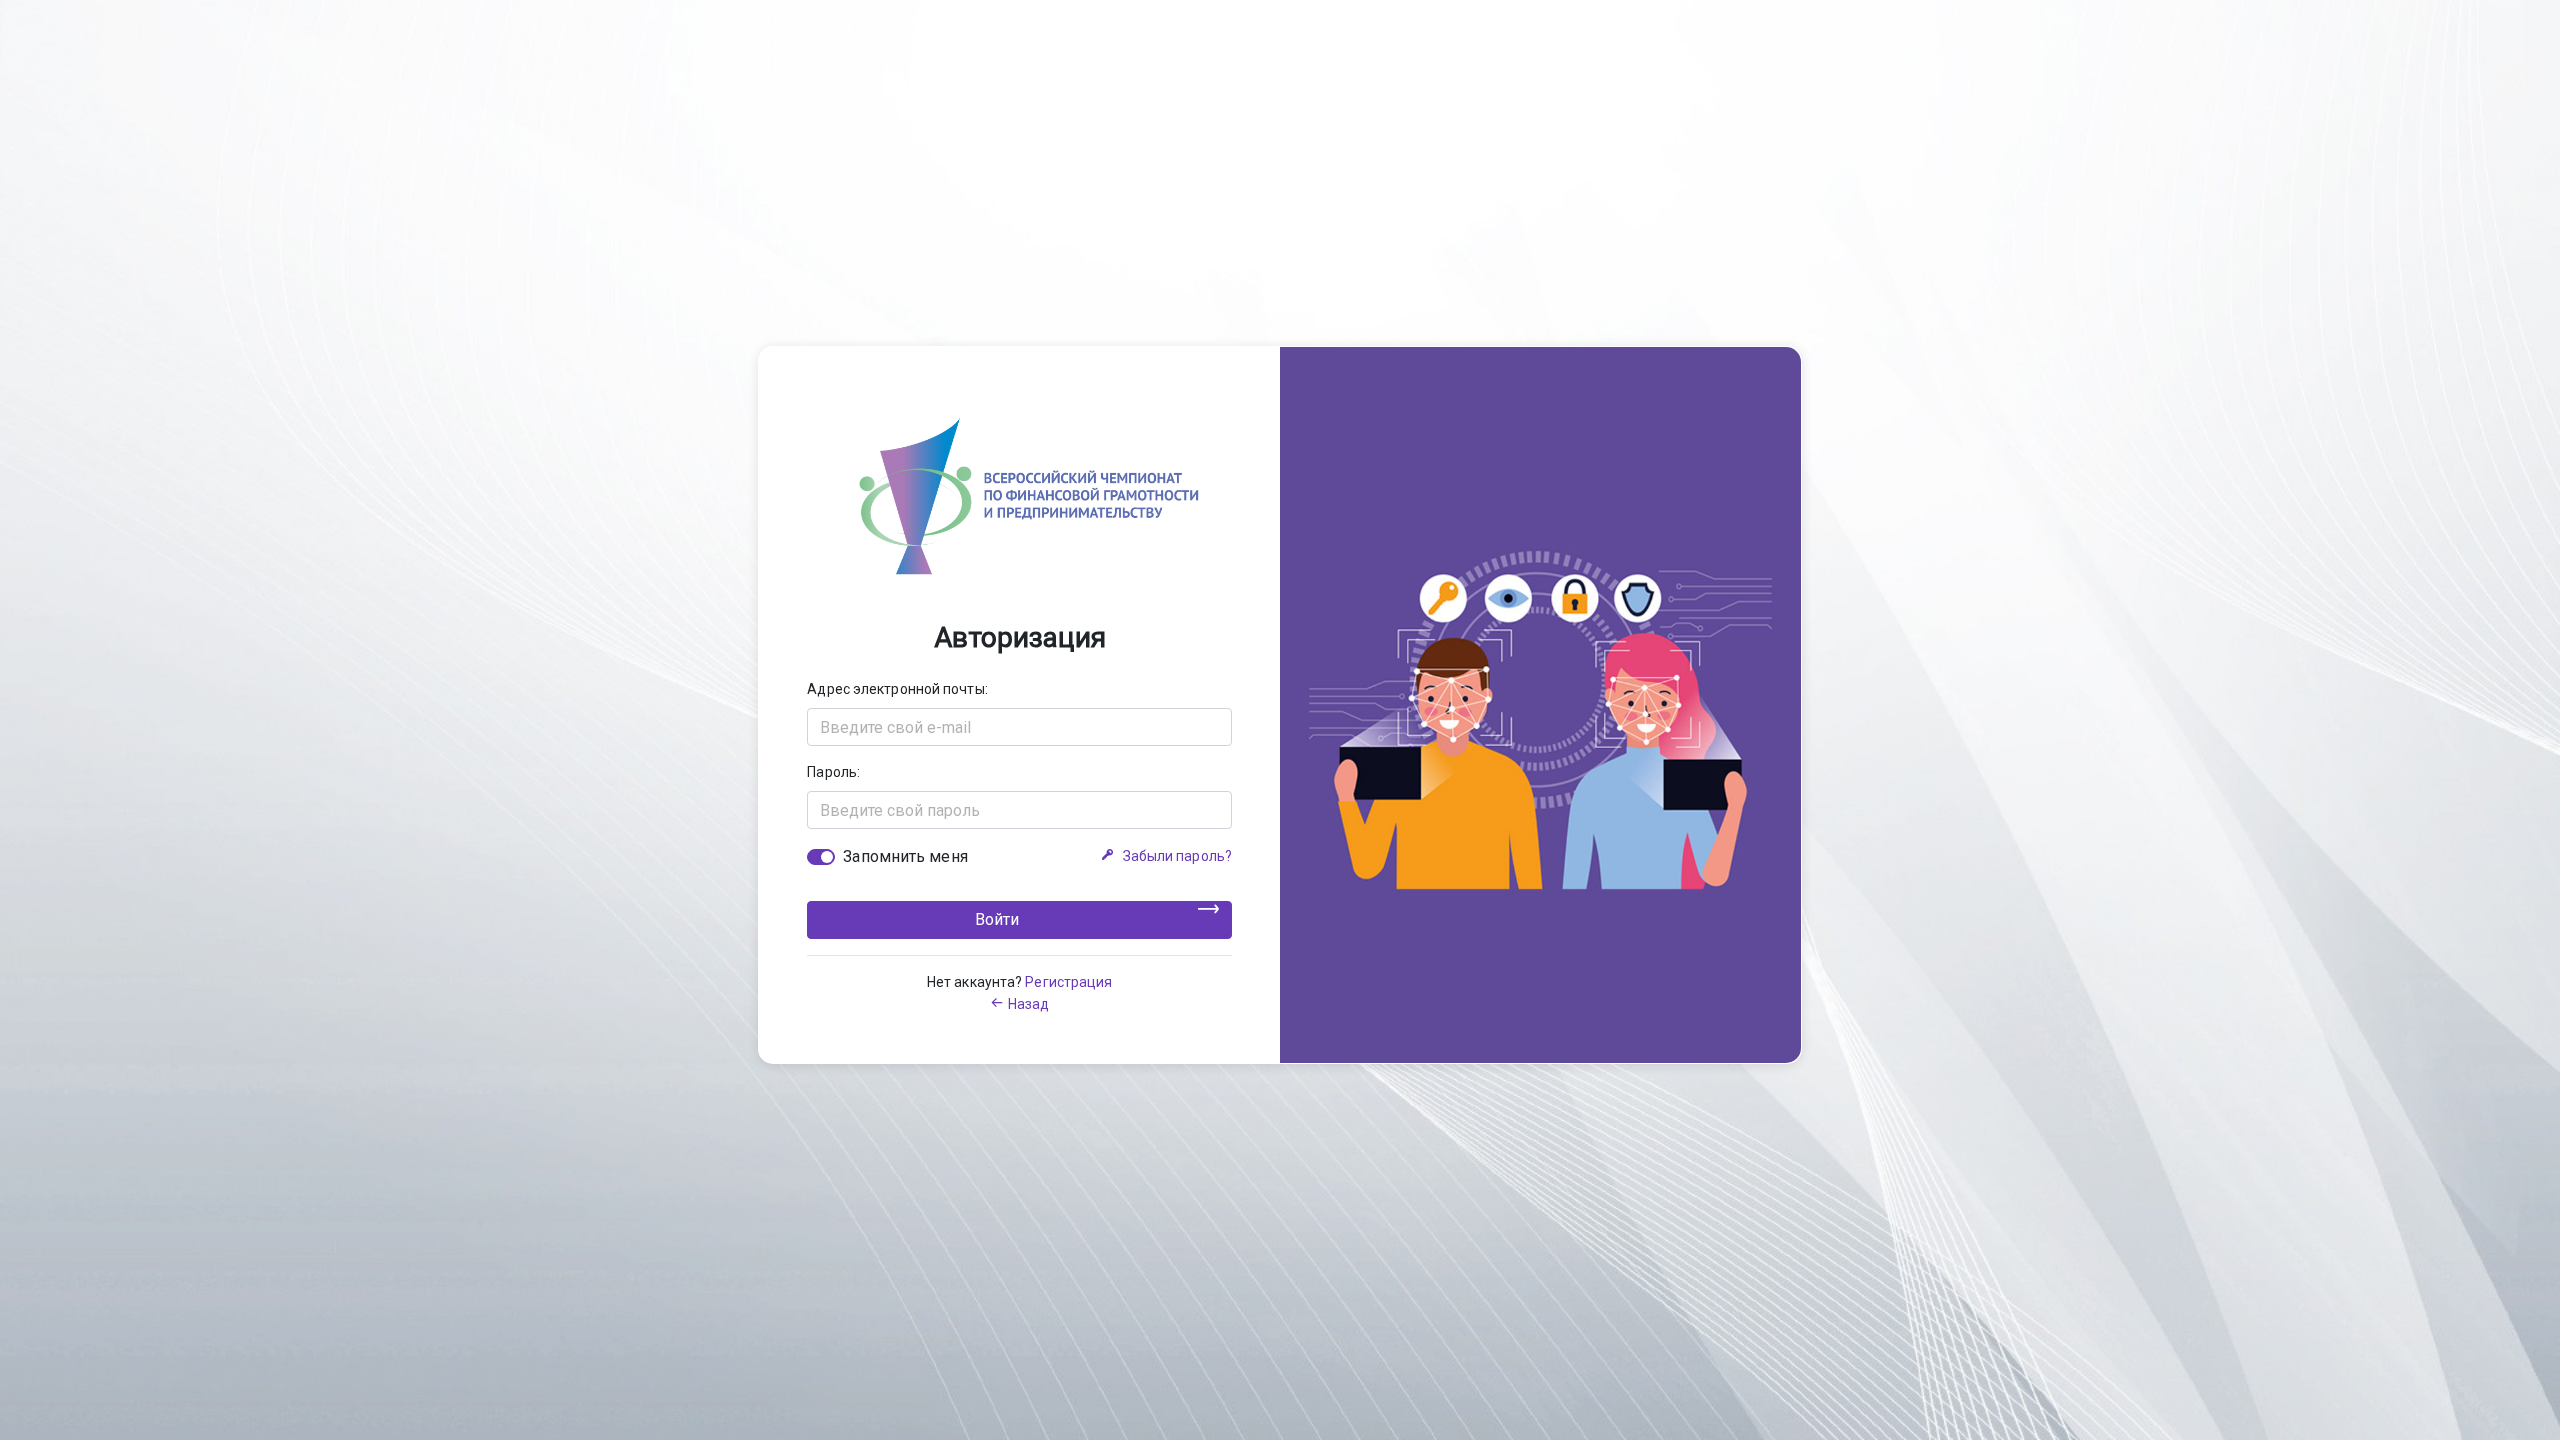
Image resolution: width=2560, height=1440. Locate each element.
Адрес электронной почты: (897, 689)
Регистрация (1068, 982)
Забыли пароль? (1177, 856)
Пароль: (833, 772)
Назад (1029, 1004)
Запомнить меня (905, 856)
